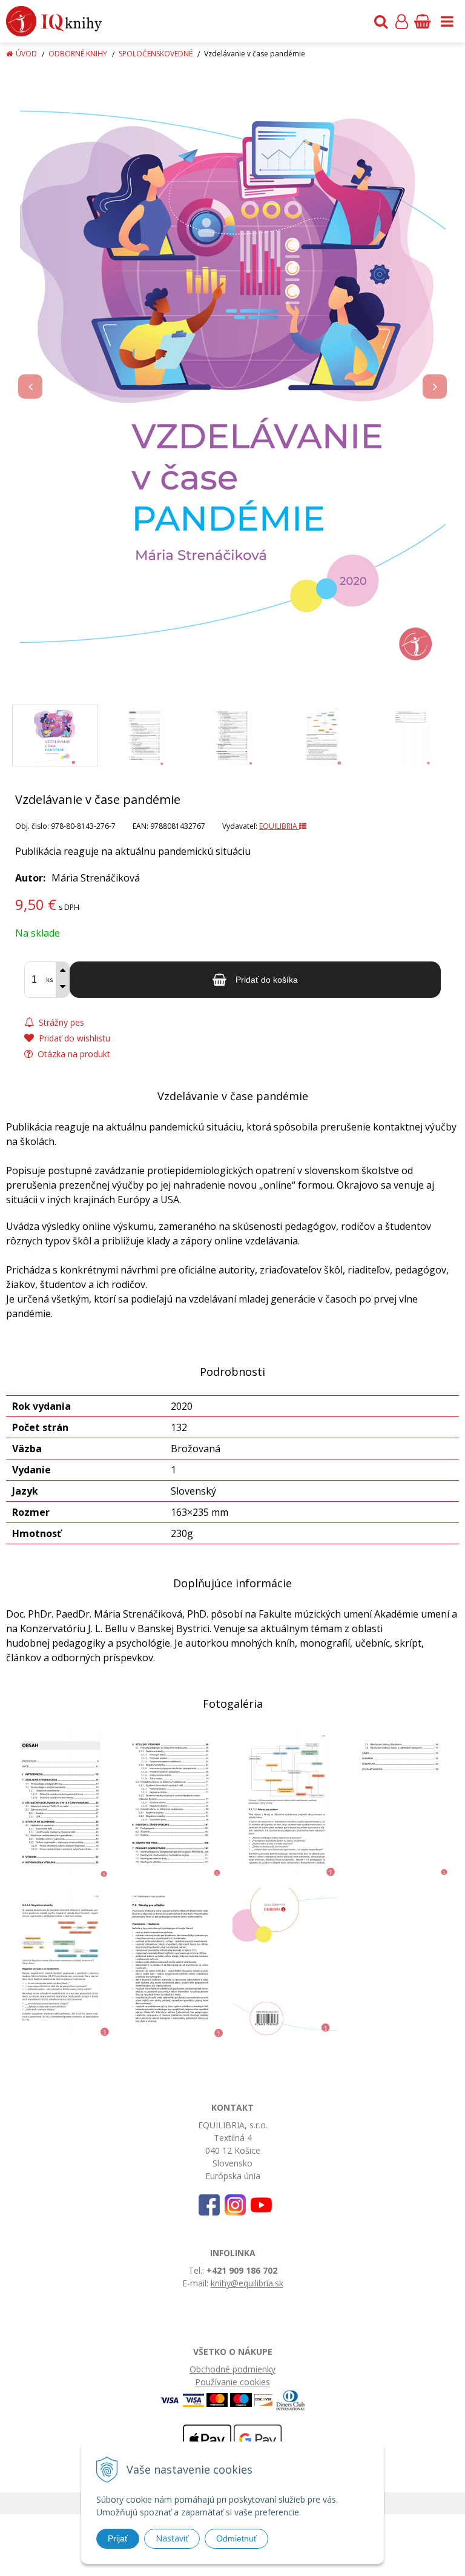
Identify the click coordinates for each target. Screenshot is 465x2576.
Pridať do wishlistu (73, 1038)
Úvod (26, 54)
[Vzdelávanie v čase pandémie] (232, 374)
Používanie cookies (232, 2382)
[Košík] (422, 21)
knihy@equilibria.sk (247, 2283)
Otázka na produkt (73, 1054)
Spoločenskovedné (156, 54)
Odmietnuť (236, 2538)
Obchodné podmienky (232, 2369)
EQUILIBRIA (279, 826)
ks (49, 979)
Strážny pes (60, 1022)
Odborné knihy (78, 54)
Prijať (118, 2538)
